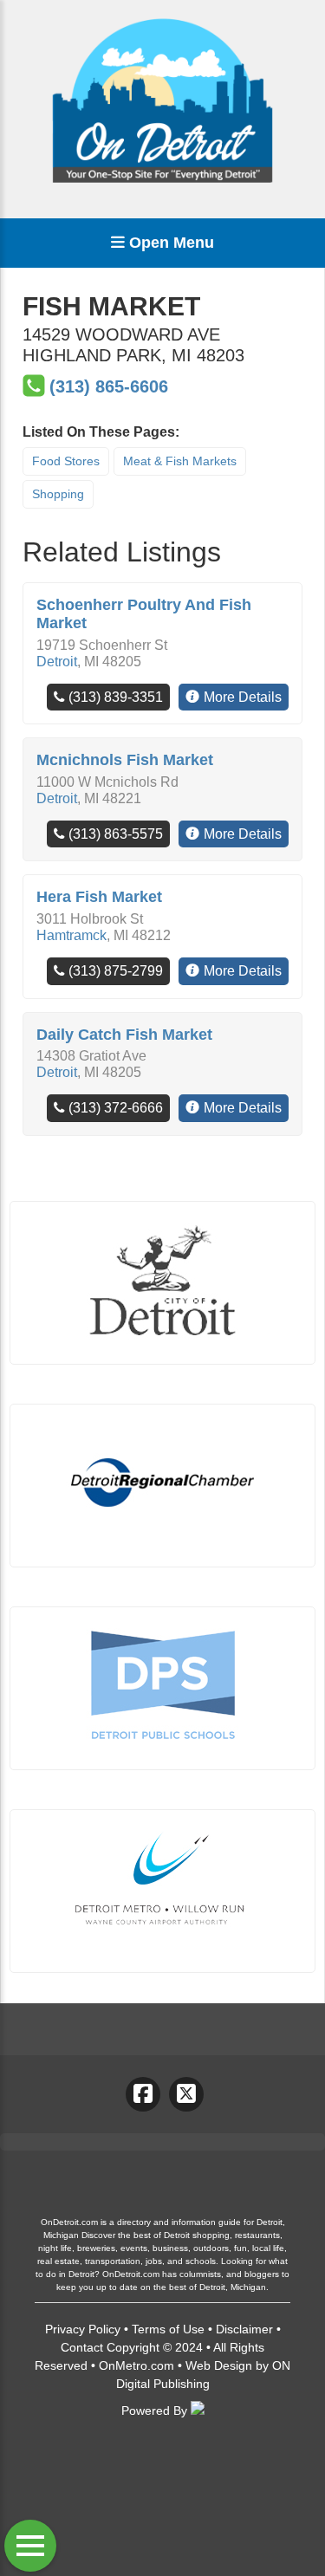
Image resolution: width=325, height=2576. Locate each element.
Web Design (219, 2365)
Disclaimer (244, 2329)
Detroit (57, 662)
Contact (82, 2347)
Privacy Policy (83, 2329)
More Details (243, 697)
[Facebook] (143, 2094)
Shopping (58, 494)
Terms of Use (168, 2329)
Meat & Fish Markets (180, 461)
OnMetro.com (136, 2365)
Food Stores (66, 461)
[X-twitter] (186, 2094)
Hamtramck (71, 935)
